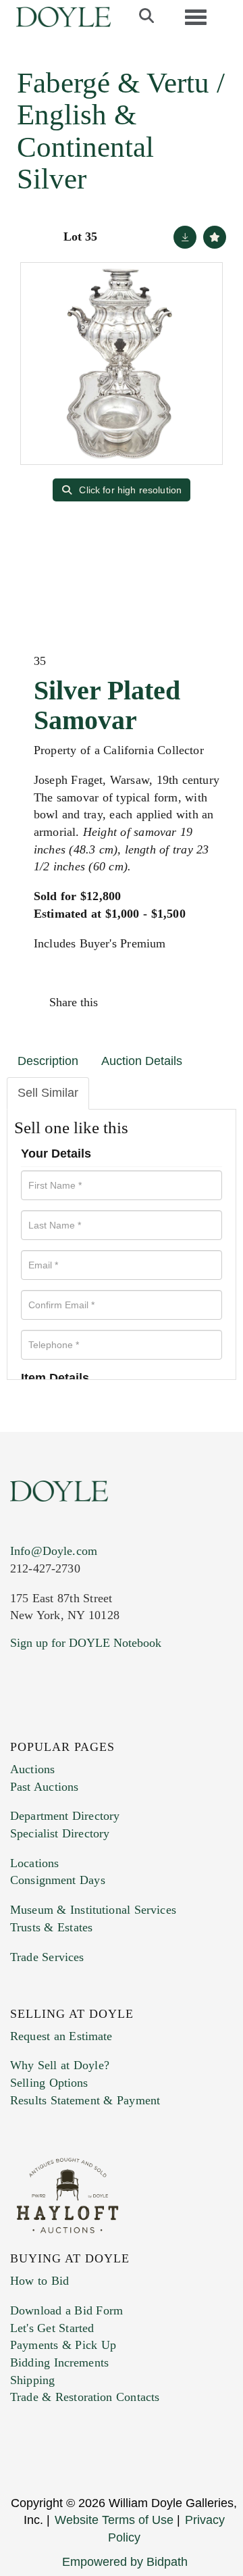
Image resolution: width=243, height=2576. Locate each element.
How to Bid (39, 2281)
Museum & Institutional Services (93, 1910)
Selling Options (49, 2083)
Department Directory (65, 1816)
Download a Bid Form (66, 2310)
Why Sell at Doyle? (60, 2065)
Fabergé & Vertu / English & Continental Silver (121, 131)
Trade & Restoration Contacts (85, 2397)
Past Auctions (44, 1787)
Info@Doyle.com (54, 1551)
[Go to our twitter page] (52, 1725)
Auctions (32, 1769)
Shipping (32, 2380)
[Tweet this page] (150, 1002)
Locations (34, 1863)
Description (48, 1061)
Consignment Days (58, 1880)
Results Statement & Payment (85, 2100)
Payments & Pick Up (63, 2345)
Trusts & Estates (51, 1927)
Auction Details (142, 1061)
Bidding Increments (59, 2362)
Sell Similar (48, 1093)
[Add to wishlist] (215, 237)
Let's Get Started (52, 2328)
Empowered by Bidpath (125, 2562)
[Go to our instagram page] (207, 1002)
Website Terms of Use (114, 2520)
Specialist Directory (60, 1833)
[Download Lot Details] (185, 237)
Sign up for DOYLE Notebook (86, 1643)
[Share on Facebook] (121, 1002)
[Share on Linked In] (178, 1002)
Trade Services (47, 1957)
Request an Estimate (61, 2036)
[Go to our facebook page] (23, 1725)
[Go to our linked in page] (80, 1725)
